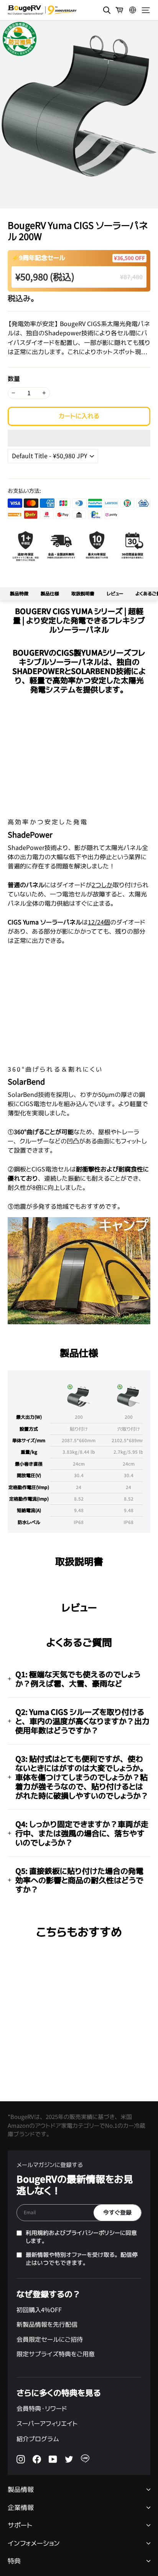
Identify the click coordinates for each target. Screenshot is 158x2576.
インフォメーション (34, 2544)
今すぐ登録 (117, 2212)
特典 (14, 2561)
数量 (14, 379)
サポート (20, 2525)
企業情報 (21, 2508)
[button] (79, 438)
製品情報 (21, 2490)
